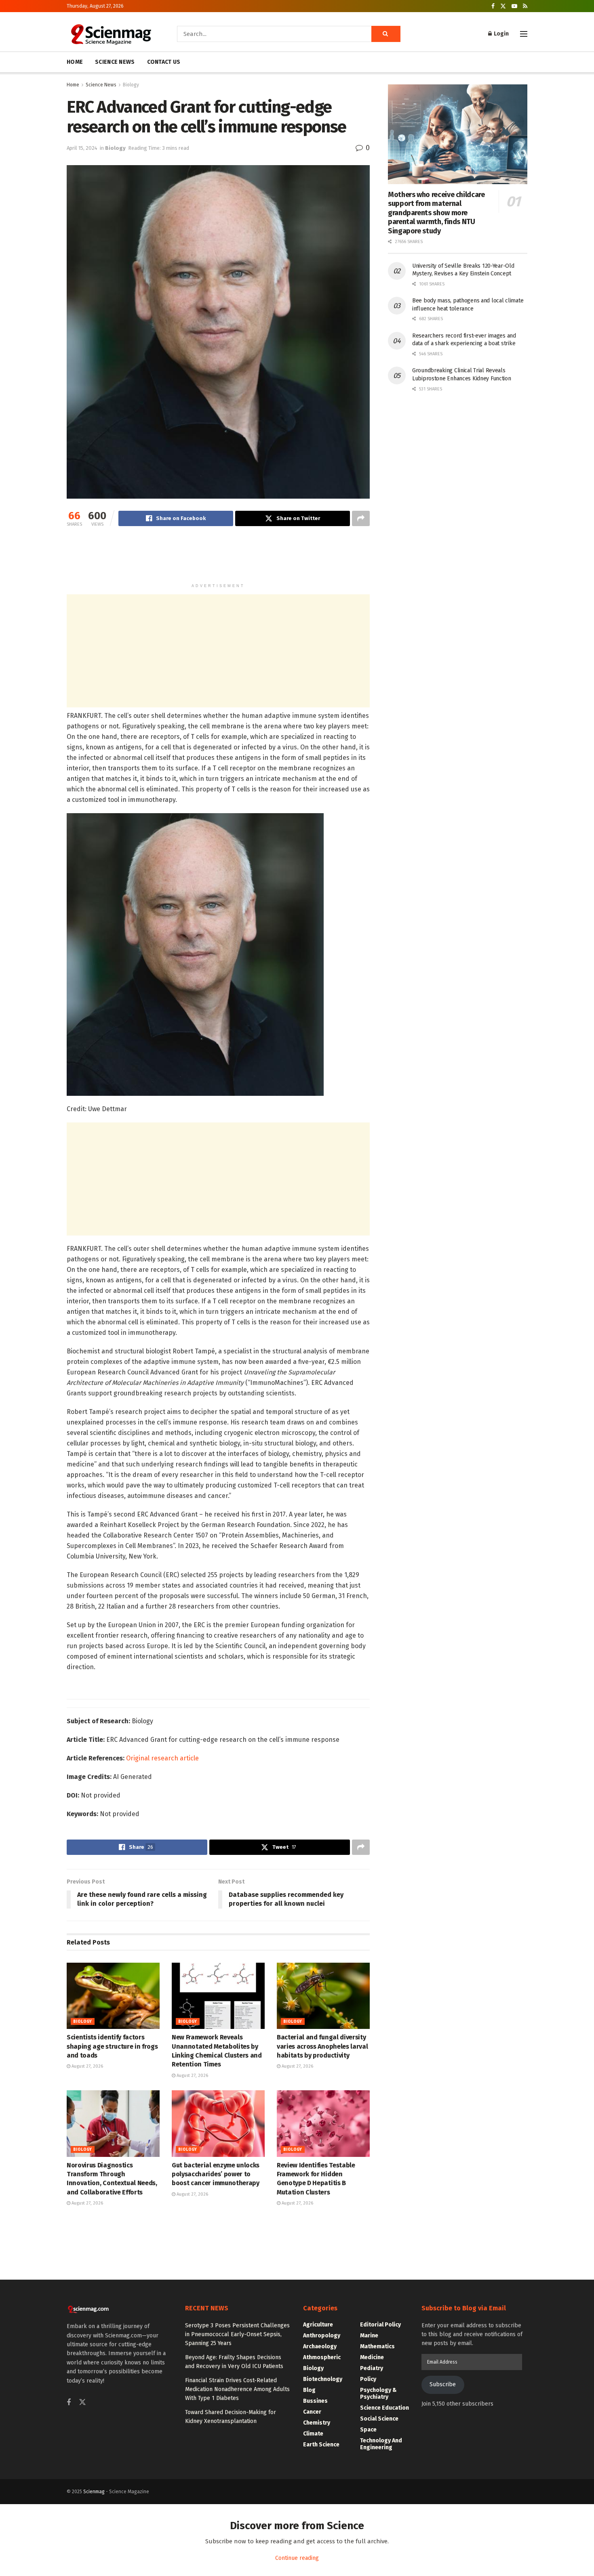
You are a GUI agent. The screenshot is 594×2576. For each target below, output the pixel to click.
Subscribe (443, 2384)
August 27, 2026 (87, 2066)
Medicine (372, 2357)
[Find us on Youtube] (514, 6)
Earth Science (321, 2445)
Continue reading (297, 2558)
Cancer (312, 2412)
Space (368, 2430)
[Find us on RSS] (525, 6)
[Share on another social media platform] (361, 518)
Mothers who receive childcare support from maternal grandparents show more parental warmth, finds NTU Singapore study (436, 213)
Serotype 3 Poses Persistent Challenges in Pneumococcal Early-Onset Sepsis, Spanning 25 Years (237, 2335)
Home (73, 85)
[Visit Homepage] (111, 34)
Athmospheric (322, 2357)
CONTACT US (164, 62)
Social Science (379, 2419)
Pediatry (372, 2368)
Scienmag (94, 2492)
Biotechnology (323, 2379)
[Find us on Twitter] (503, 6)
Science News (101, 85)
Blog (309, 2390)
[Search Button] (386, 34)
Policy (368, 2379)
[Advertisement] (218, 558)
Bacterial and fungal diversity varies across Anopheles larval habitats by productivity (322, 2046)
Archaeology (320, 2346)
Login (501, 34)
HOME (75, 62)
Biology (131, 85)
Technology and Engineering (381, 2444)
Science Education (384, 2408)
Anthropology (322, 2336)
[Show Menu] (524, 34)
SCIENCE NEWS (115, 62)
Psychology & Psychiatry (378, 2393)
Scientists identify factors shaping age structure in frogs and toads (112, 2046)
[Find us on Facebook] (493, 6)
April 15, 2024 (82, 148)
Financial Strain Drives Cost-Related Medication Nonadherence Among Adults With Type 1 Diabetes (237, 2389)
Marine (369, 2336)
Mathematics (377, 2346)
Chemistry (317, 2423)
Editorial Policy (380, 2325)
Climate (313, 2434)
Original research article (162, 1758)
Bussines (315, 2401)
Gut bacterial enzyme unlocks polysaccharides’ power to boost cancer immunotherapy (216, 2174)
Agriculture (318, 2325)
